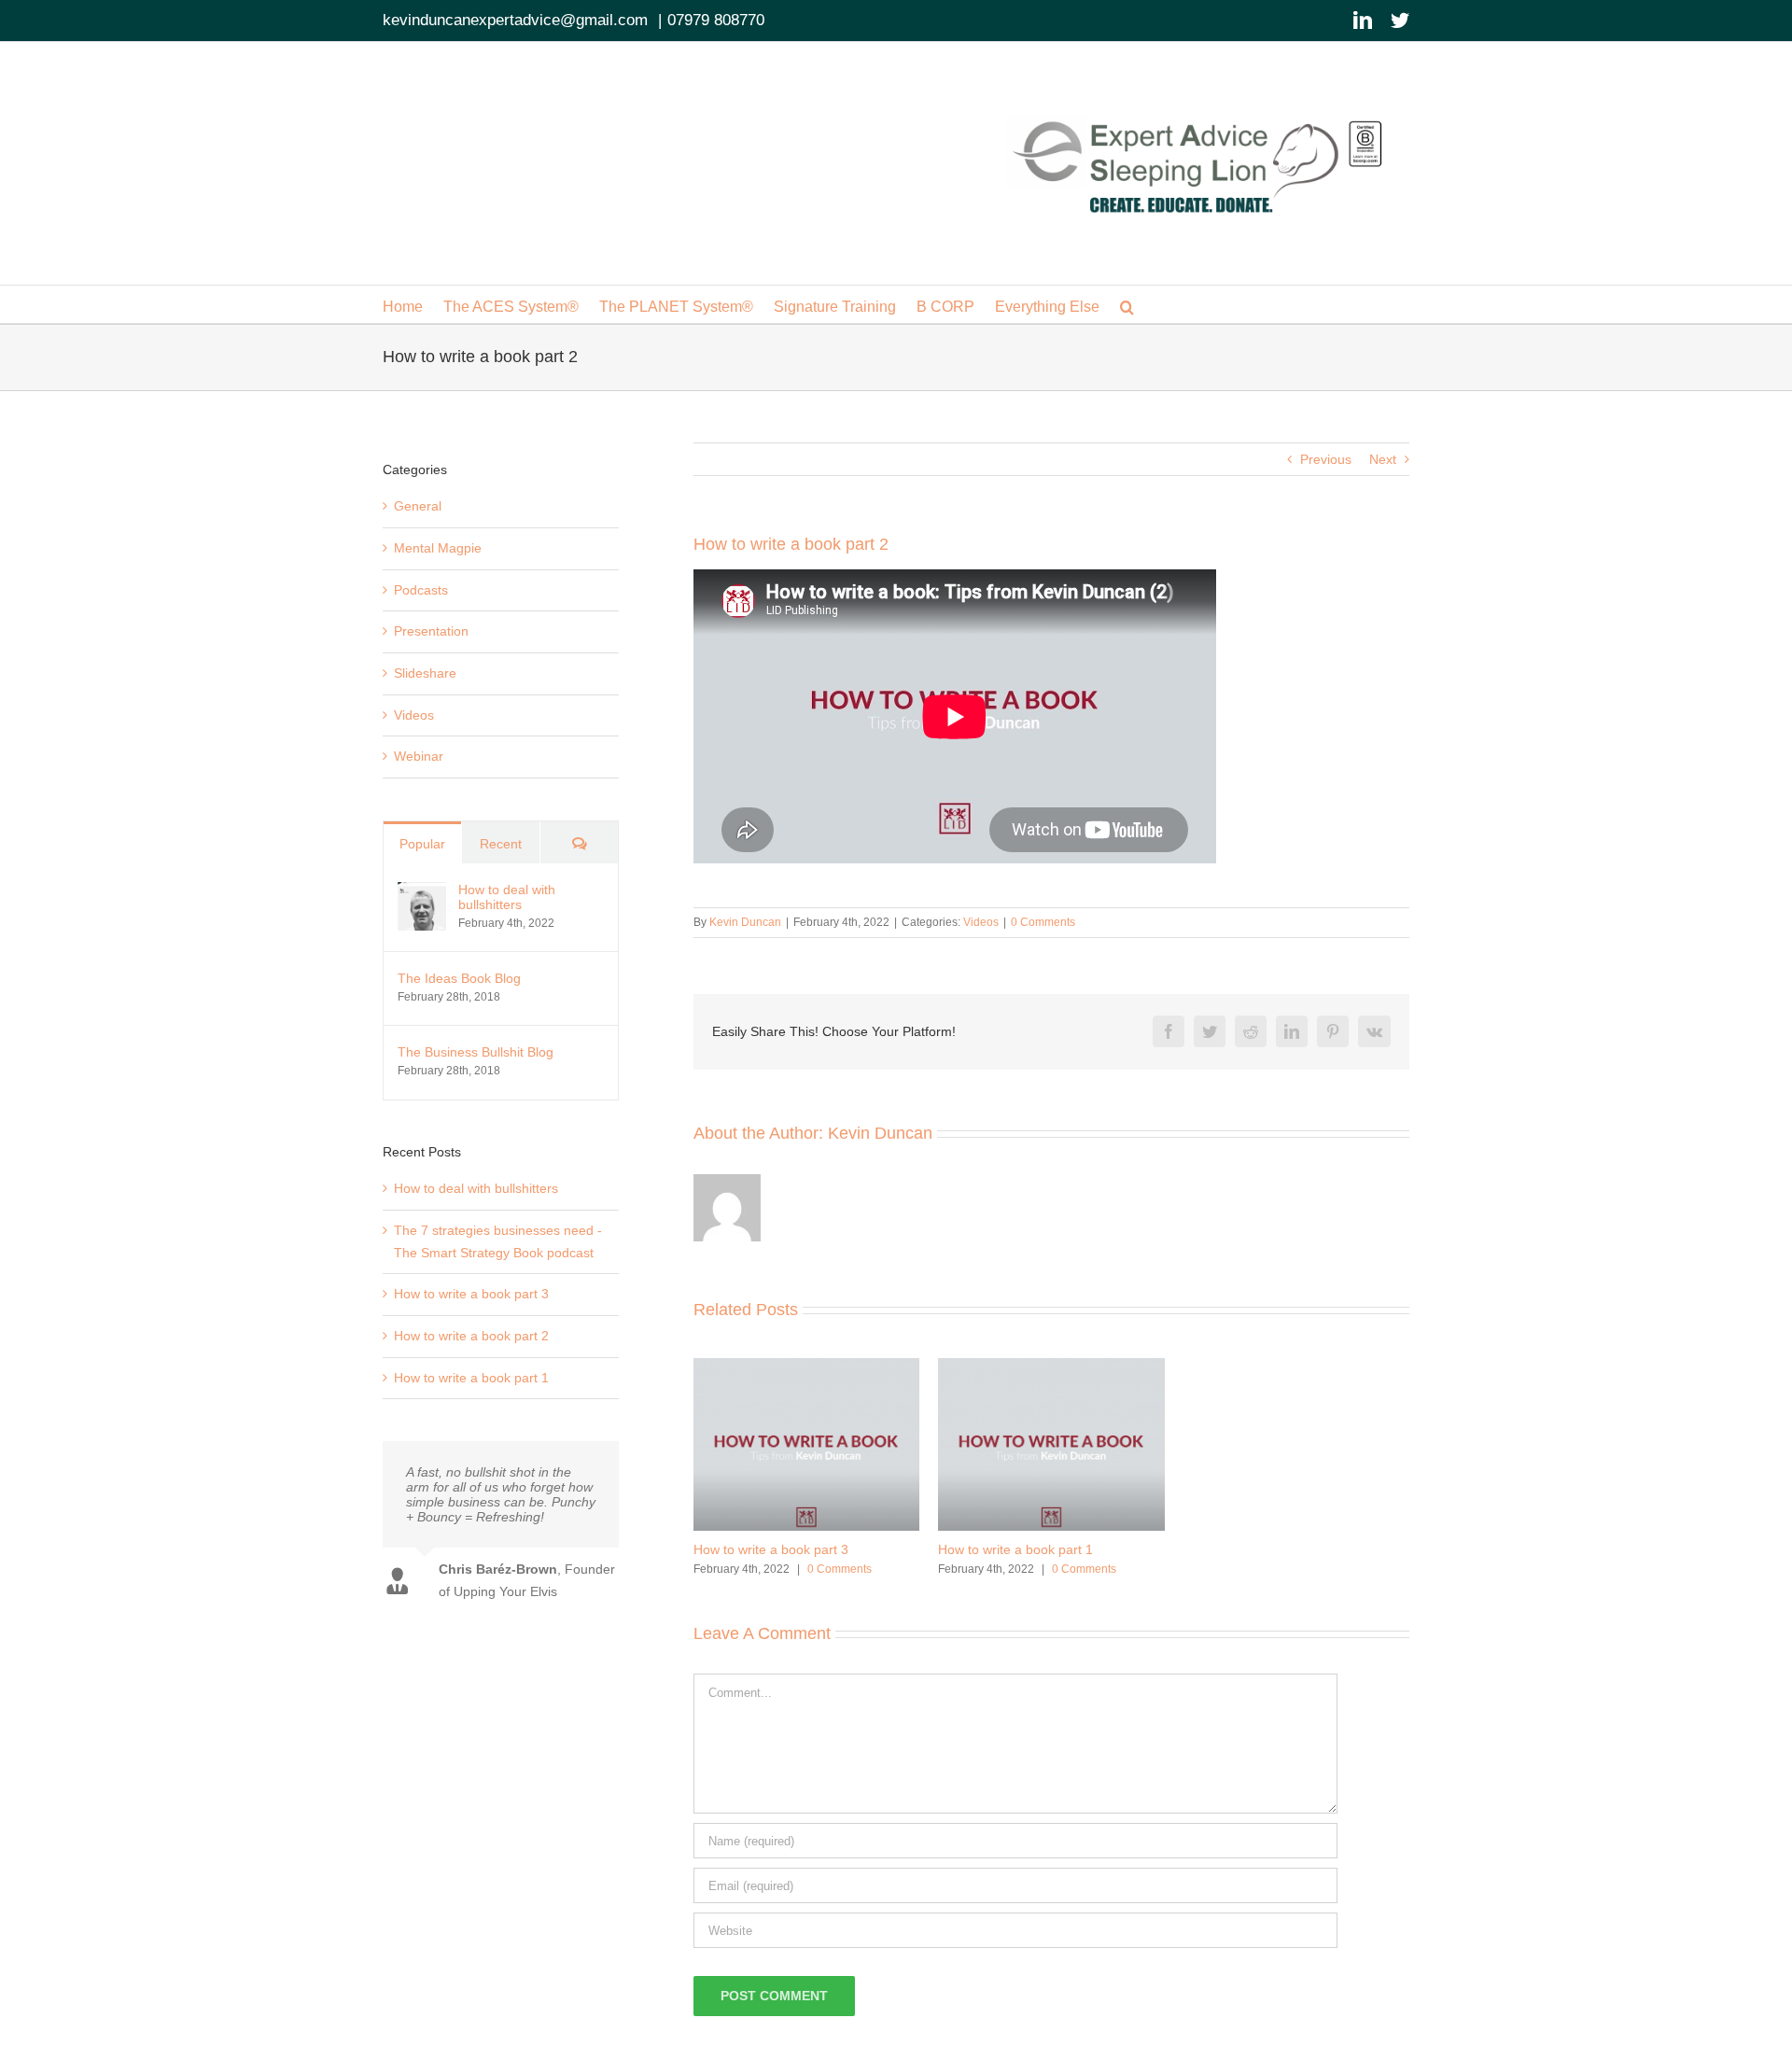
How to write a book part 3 (771, 1549)
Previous (1326, 459)
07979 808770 (716, 20)
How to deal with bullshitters (507, 897)
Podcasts (421, 590)
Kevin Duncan (745, 922)
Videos (981, 922)
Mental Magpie (438, 548)
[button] (1127, 304)
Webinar (419, 756)
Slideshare (425, 673)
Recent (501, 844)
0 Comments (1043, 922)
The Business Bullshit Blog (476, 1052)
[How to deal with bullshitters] (422, 892)
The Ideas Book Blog (459, 978)
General (418, 506)
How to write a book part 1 (1015, 1549)
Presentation (431, 631)
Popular (422, 844)
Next (1383, 459)
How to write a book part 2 (471, 1336)
